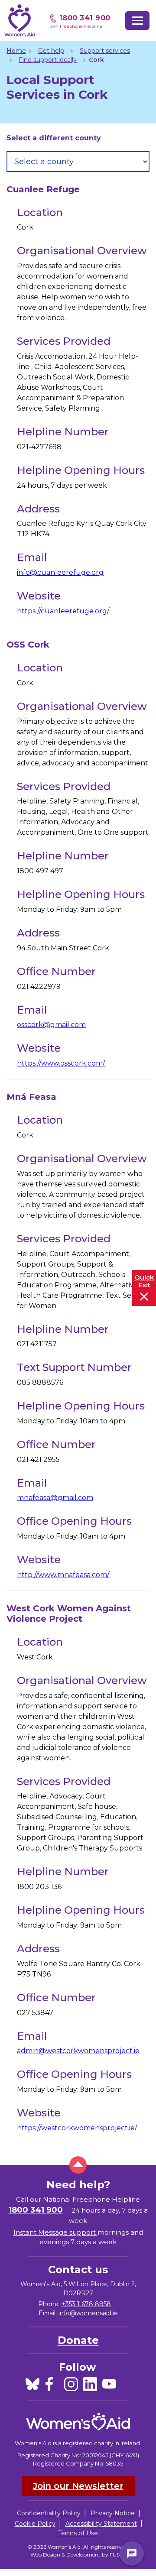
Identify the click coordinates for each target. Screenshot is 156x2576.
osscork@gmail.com (51, 1025)
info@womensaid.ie (88, 2313)
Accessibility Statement (101, 2524)
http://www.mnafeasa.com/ (63, 1575)
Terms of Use (78, 2533)
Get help (51, 51)
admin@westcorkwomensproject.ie (78, 2051)
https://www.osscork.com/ (61, 1063)
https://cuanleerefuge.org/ (63, 611)
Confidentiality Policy (49, 2513)
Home (16, 51)
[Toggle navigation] (137, 21)
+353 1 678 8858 (86, 2304)
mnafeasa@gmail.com (55, 1498)
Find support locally (48, 60)
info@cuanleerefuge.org (60, 572)
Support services (105, 51)
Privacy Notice (113, 2513)
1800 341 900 (85, 18)
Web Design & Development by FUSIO (78, 2555)
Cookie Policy (35, 2524)
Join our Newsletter (78, 2486)
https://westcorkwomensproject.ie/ (77, 2128)
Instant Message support (55, 2232)
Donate (78, 2340)
